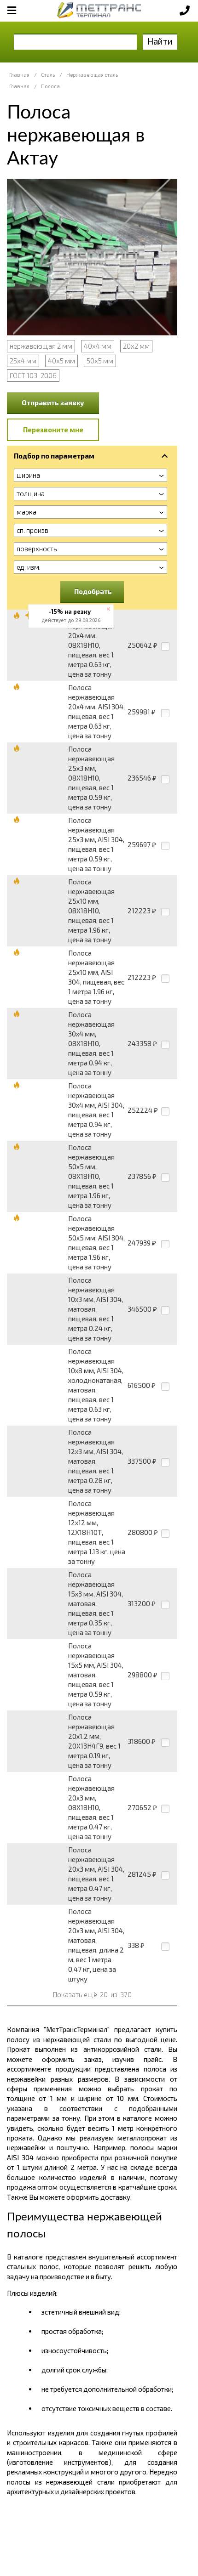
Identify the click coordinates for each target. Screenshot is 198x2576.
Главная (19, 75)
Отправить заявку (53, 402)
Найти (160, 41)
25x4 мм (23, 361)
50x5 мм (100, 361)
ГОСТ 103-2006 (33, 375)
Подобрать (93, 591)
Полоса (50, 86)
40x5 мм (61, 361)
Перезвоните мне (53, 430)
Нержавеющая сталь (92, 75)
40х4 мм (98, 346)
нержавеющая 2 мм (41, 346)
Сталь (48, 75)
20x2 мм (136, 346)
